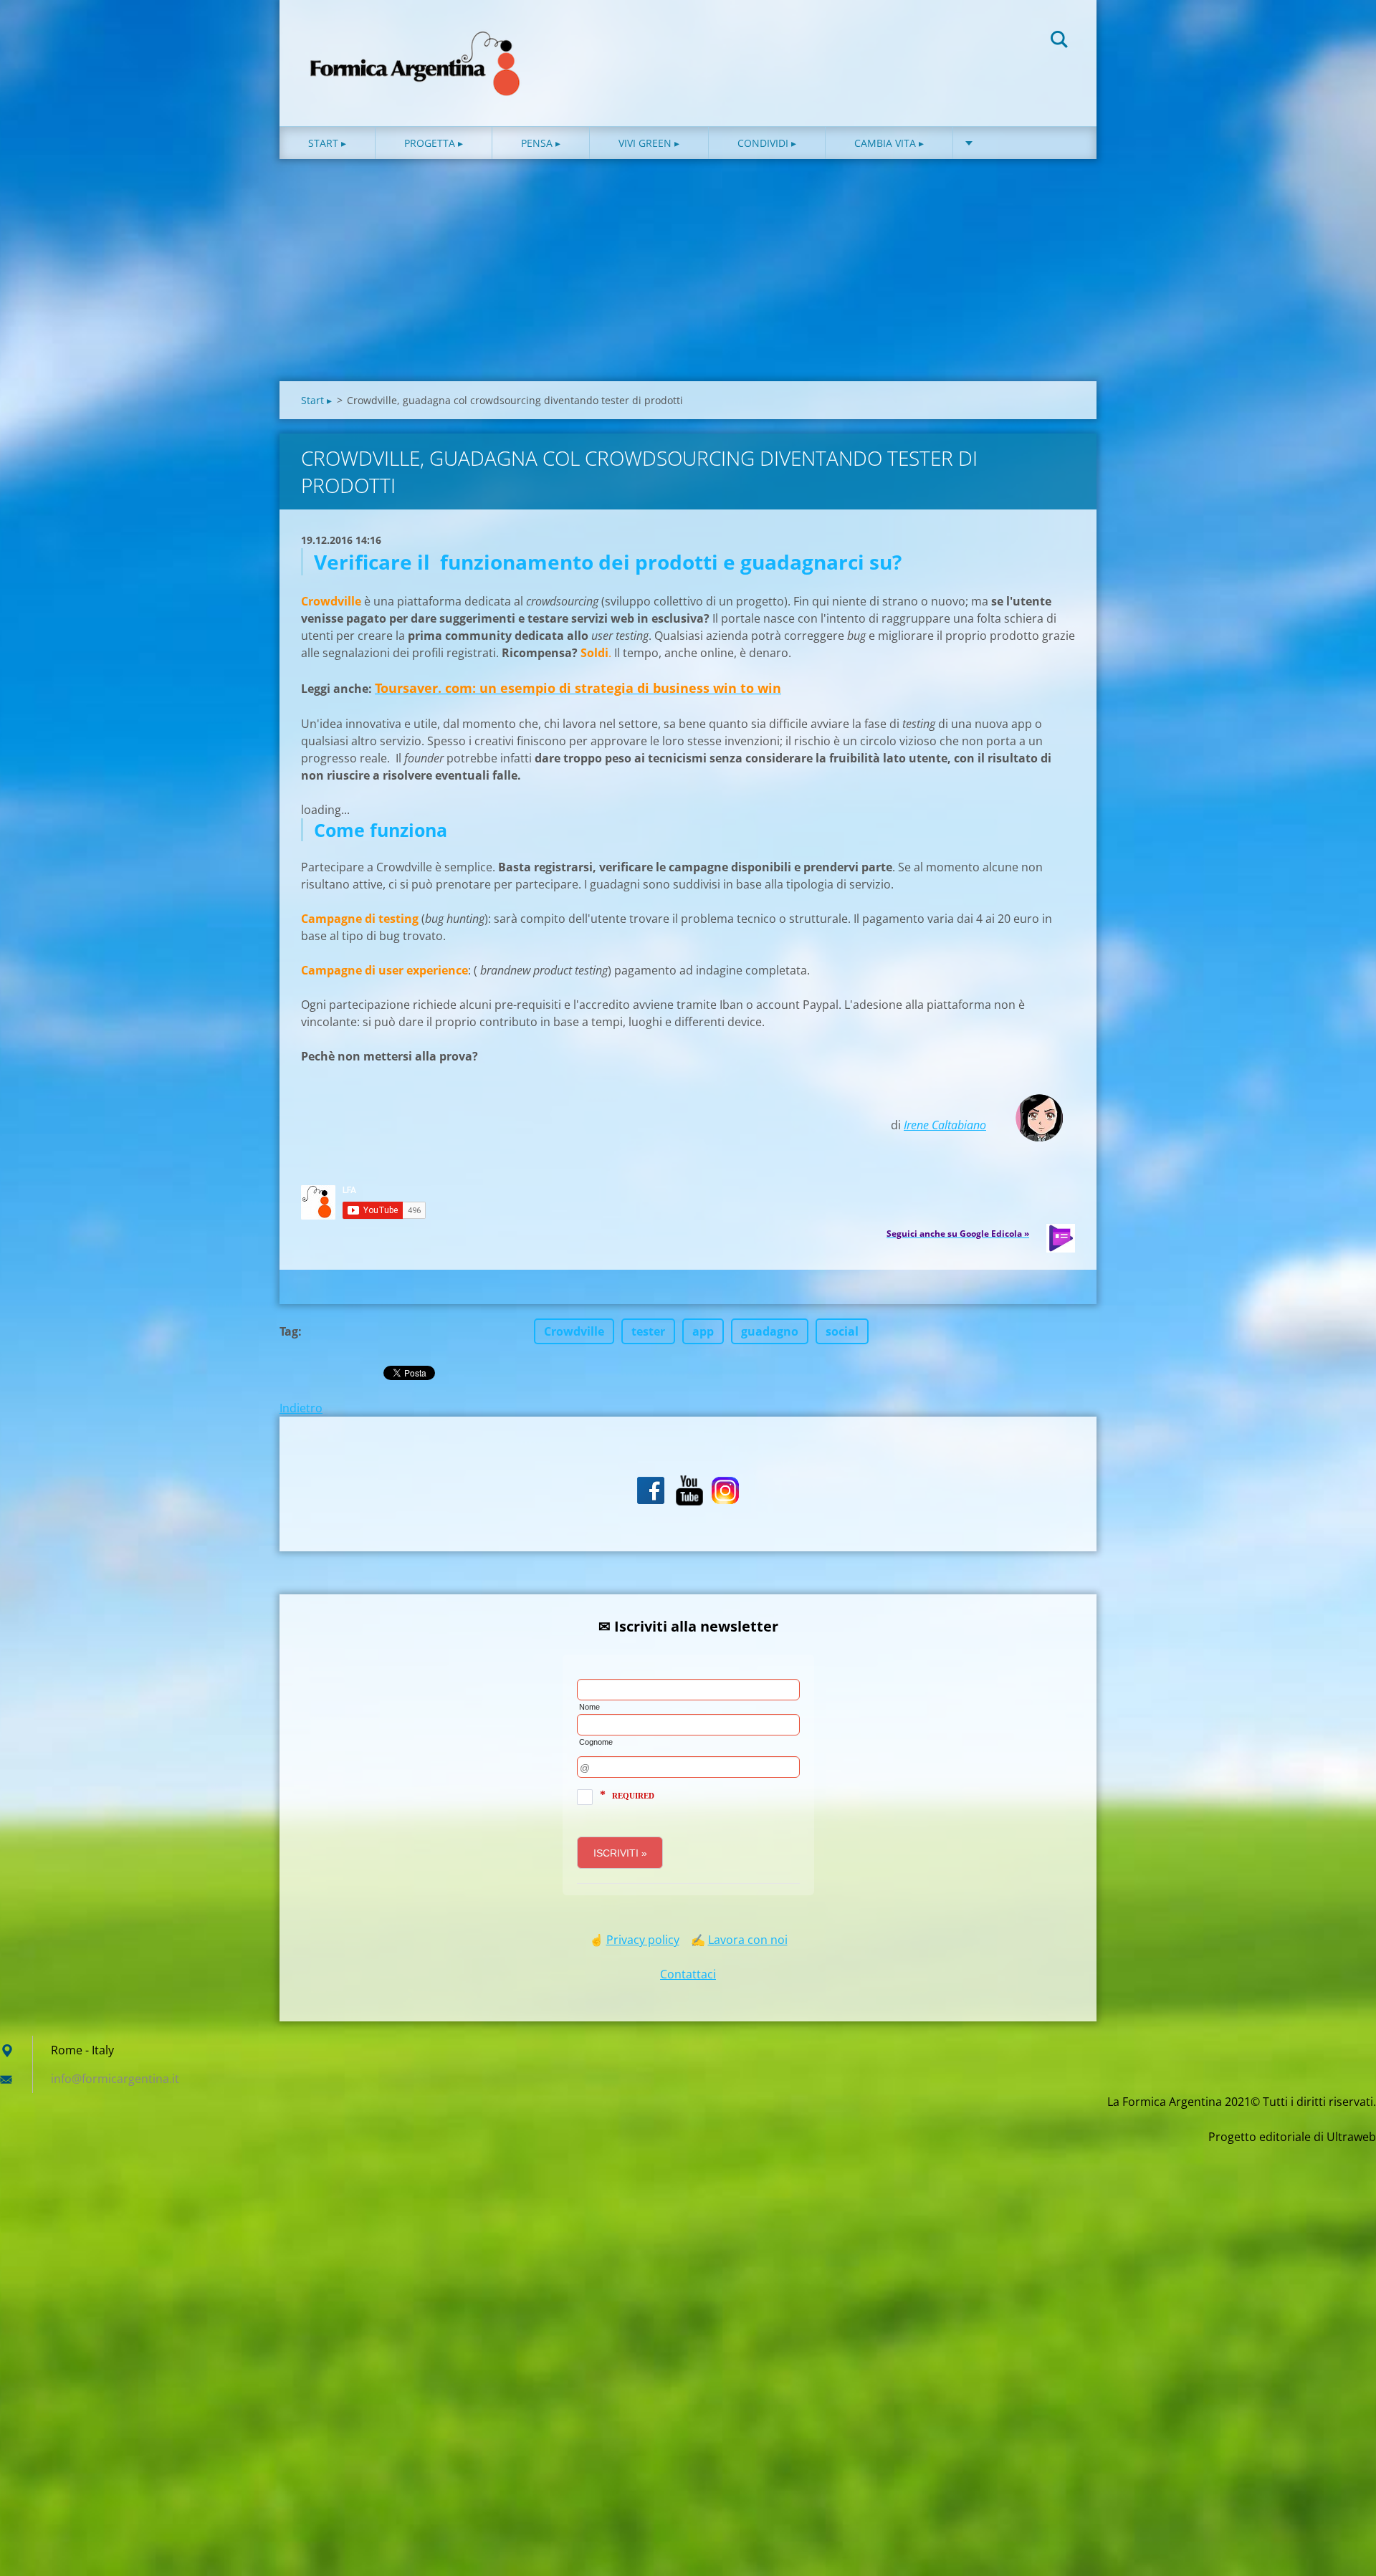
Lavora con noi (748, 1940)
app (703, 1331)
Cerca (1059, 42)
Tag (289, 1331)
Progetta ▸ (434, 143)
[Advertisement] (688, 274)
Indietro (301, 1408)
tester (648, 1331)
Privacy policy (643, 1940)
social (842, 1331)
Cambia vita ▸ (889, 143)
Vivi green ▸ (649, 143)
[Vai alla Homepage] (416, 49)
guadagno (770, 1331)
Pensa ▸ (541, 143)
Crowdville (574, 1331)
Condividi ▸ (767, 143)
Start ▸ (327, 143)
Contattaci (688, 1974)
